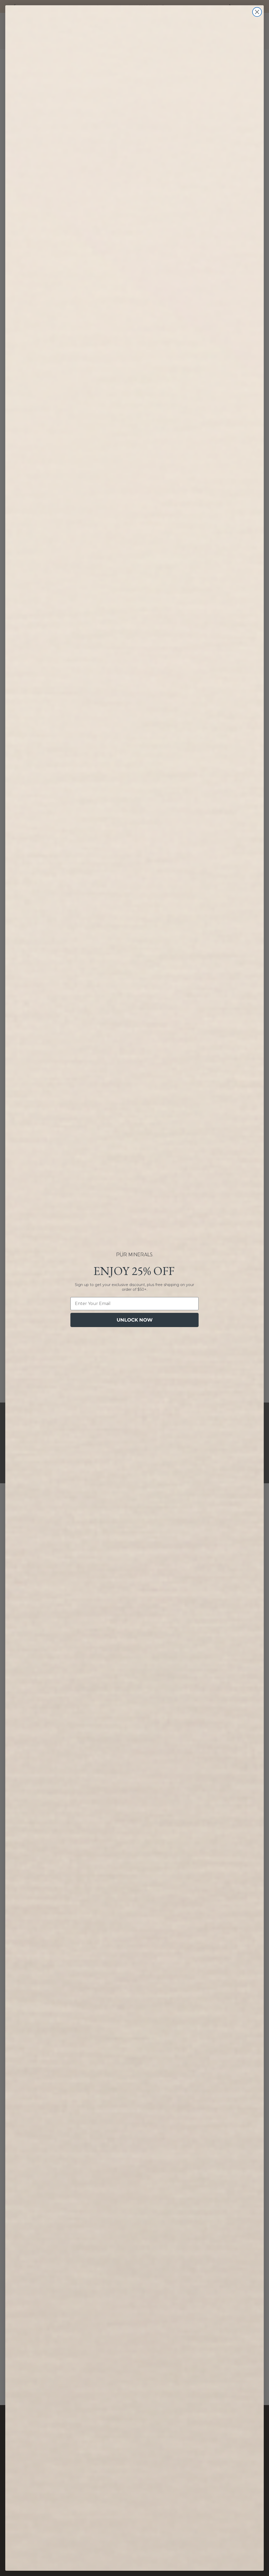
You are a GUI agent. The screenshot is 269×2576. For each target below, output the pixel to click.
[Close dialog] (257, 12)
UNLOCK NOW (135, 1320)
